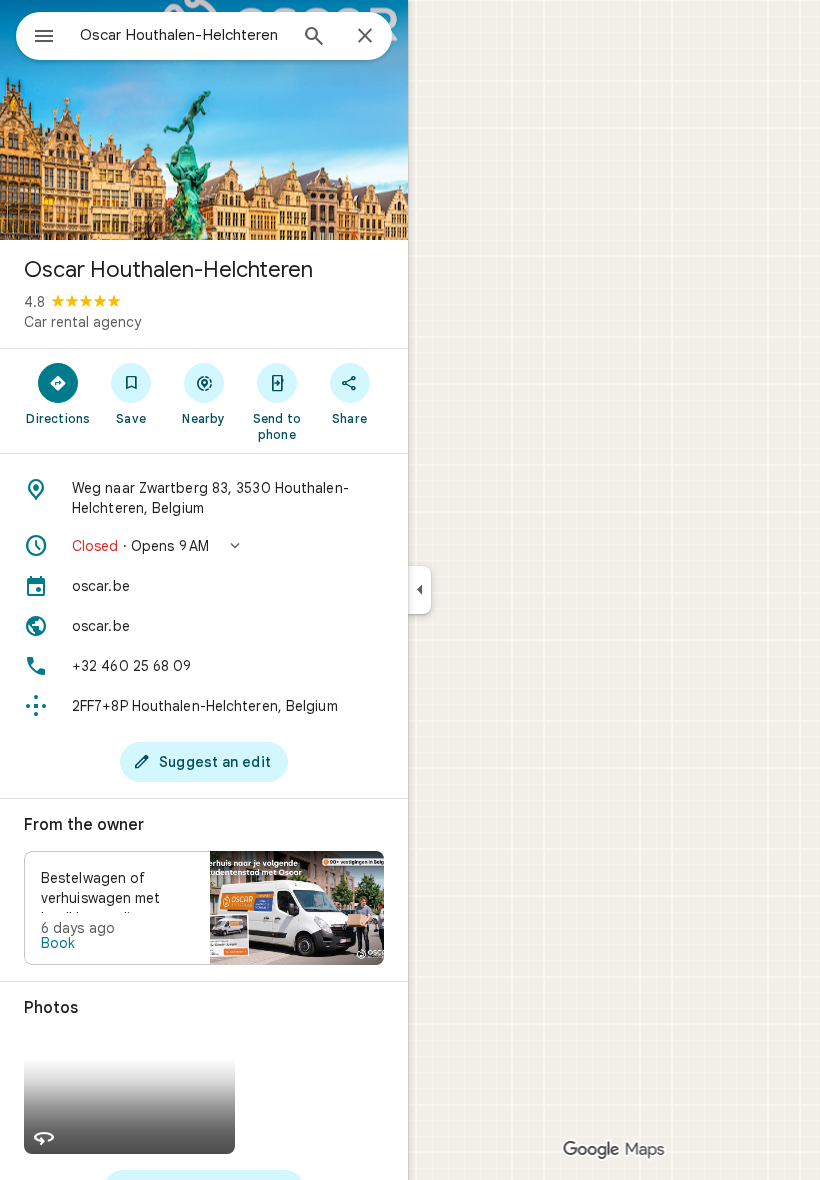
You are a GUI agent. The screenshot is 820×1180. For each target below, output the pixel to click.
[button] (204, 546)
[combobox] (183, 35)
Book (58, 943)
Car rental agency (82, 322)
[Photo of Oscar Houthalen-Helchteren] (204, 120)
